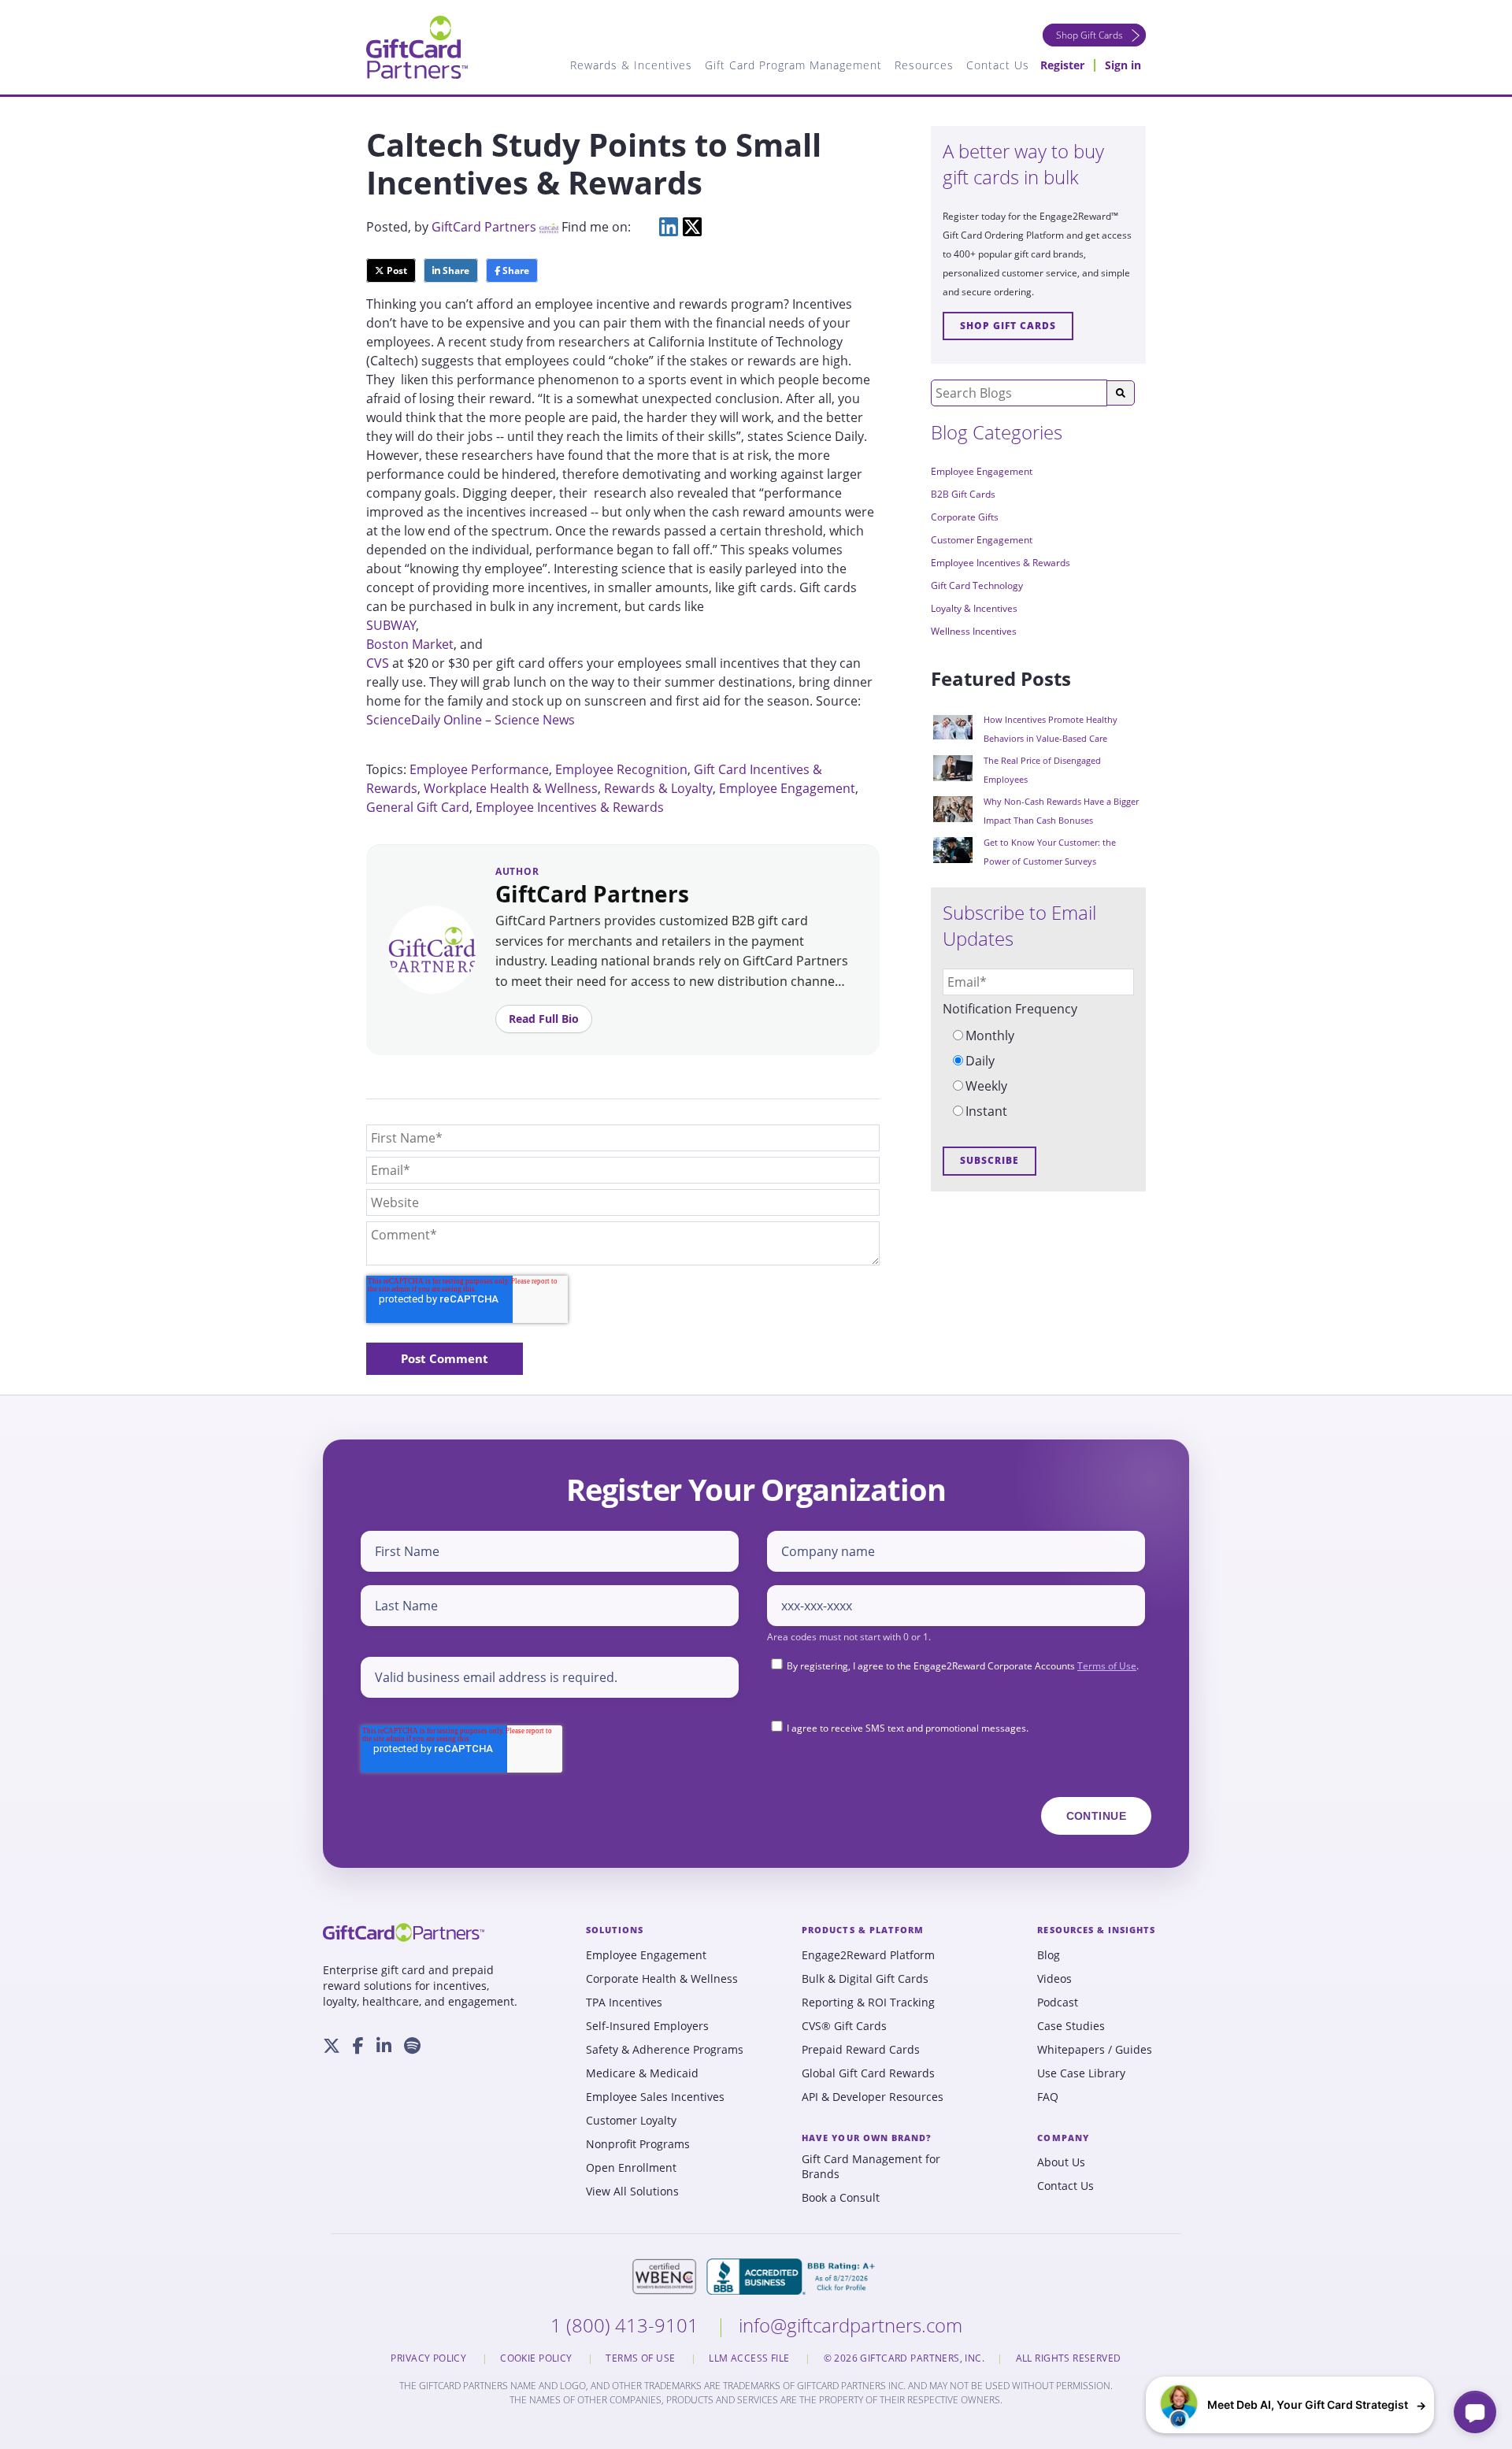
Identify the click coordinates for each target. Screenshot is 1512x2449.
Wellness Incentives (974, 631)
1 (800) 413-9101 (627, 2325)
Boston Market (410, 644)
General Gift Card (418, 807)
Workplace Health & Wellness (511, 788)
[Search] (1121, 393)
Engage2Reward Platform (868, 1955)
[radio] (1038, 1036)
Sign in (1123, 65)
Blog (1049, 1955)
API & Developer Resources (873, 2097)
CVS (379, 663)
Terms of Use (1107, 1666)
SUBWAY (391, 625)
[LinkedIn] (384, 2046)
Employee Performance (479, 769)
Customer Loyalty (631, 2121)
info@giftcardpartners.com (850, 2325)
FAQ (1048, 2097)
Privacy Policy (430, 2358)
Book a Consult (841, 2198)
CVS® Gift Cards (844, 2026)
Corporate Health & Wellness (662, 1979)
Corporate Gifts (965, 517)
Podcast (1058, 2003)
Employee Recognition (621, 769)
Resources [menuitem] (924, 65)
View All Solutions (632, 2192)
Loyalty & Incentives (974, 608)
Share (455, 270)
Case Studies (1071, 2026)
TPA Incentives (624, 2003)
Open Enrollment (631, 2168)
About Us (1061, 2162)
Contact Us (1065, 2186)
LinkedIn (669, 227)
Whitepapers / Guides (1095, 2050)
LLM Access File (750, 2358)
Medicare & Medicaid (642, 2073)
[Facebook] (358, 2046)
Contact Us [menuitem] (998, 65)
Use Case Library (1081, 2073)
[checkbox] (1038, 1073)
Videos (1054, 1979)
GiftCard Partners (484, 227)
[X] (332, 2046)
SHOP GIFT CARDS (1008, 326)
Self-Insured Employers (647, 2026)
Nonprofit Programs (638, 2144)
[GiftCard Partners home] (404, 1932)
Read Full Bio (544, 1019)
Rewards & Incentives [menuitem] (631, 65)
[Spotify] (412, 2046)
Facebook (645, 227)
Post (396, 270)
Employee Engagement (787, 788)
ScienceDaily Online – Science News (471, 720)
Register (1062, 65)
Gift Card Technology (977, 585)
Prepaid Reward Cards (861, 2050)
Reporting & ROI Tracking (868, 2003)
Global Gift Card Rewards (868, 2073)
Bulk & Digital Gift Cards (865, 1979)
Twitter (692, 227)
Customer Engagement (982, 540)
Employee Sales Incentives (655, 2097)
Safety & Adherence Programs (665, 2050)
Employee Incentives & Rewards (570, 807)
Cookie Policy (537, 2358)
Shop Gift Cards (1090, 35)
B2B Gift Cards (963, 494)
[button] (1290, 2405)
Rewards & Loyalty (658, 788)
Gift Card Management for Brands (871, 2167)
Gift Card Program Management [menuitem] (793, 65)
